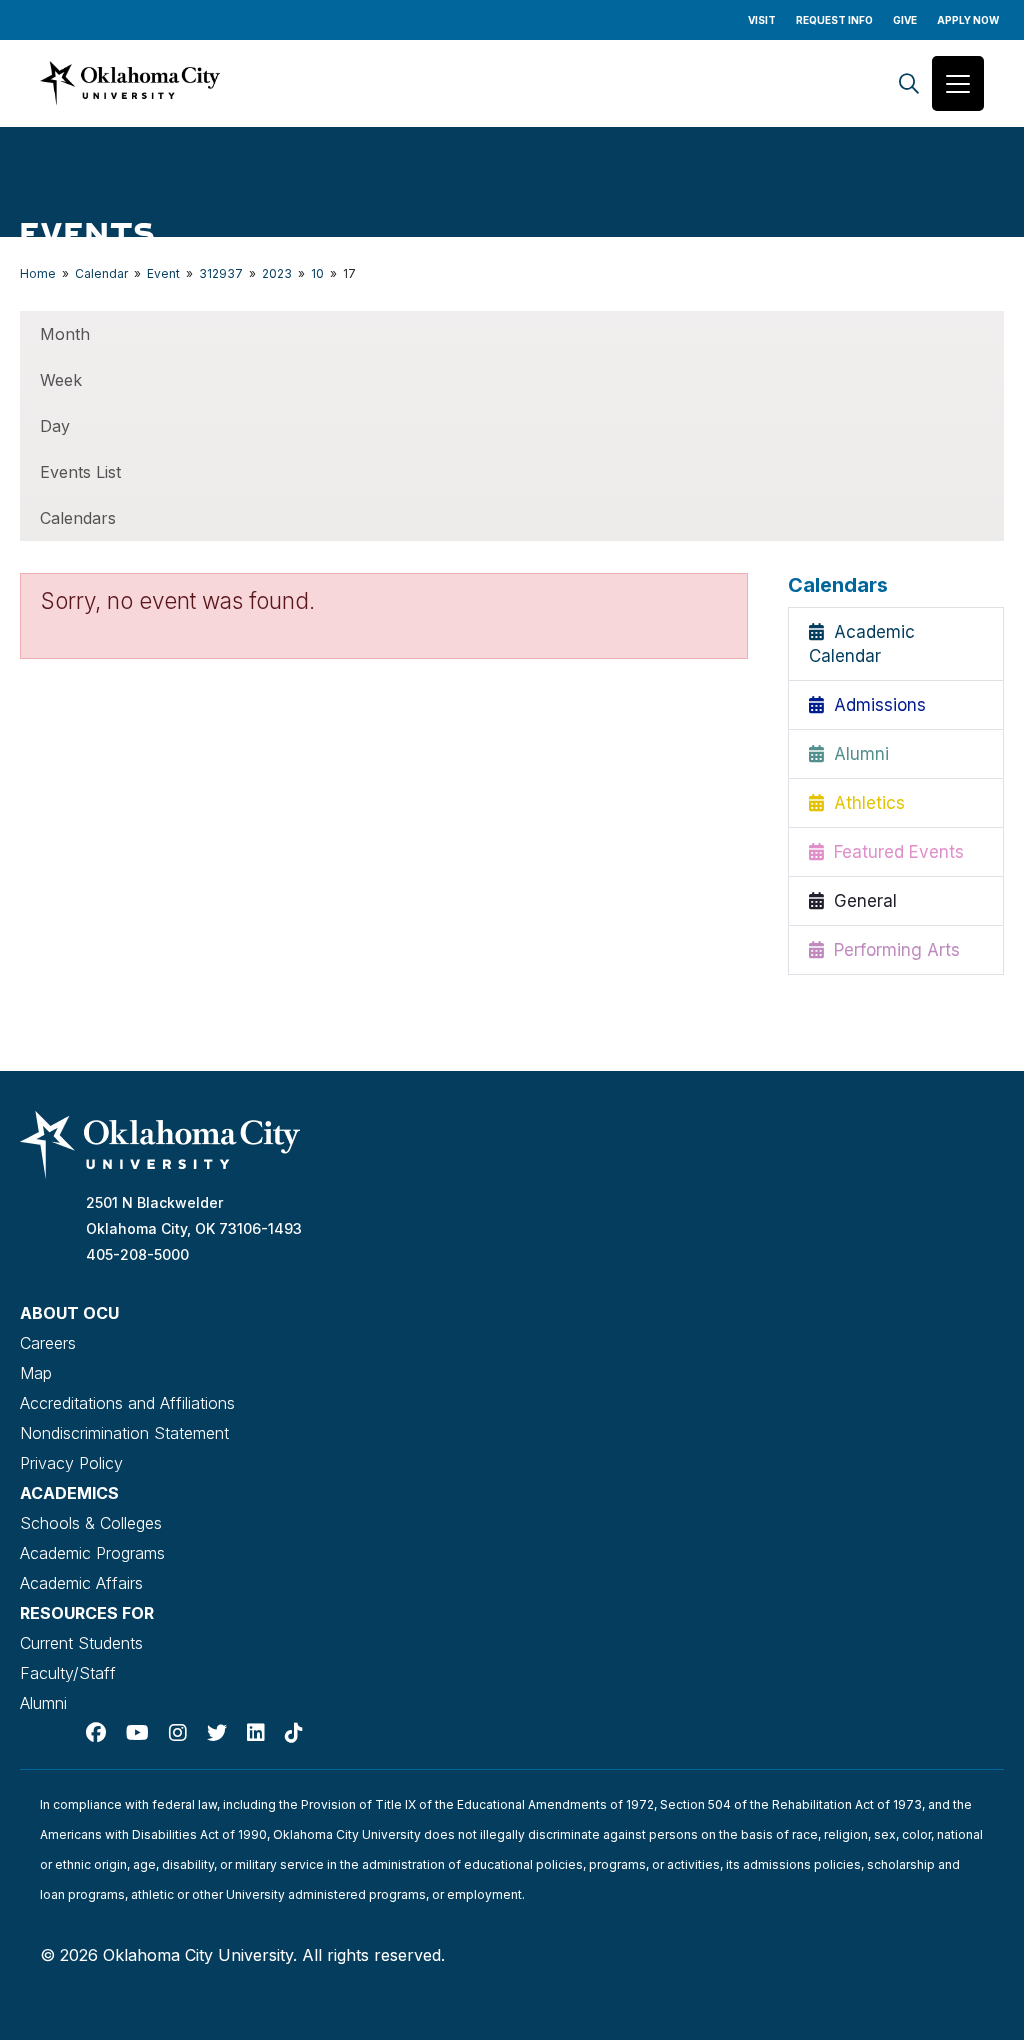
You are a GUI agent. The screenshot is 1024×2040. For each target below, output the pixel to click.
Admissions (875, 705)
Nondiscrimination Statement (124, 1433)
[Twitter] (217, 1733)
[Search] (909, 83)
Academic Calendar (862, 644)
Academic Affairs (81, 1583)
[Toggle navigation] (958, 83)
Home (38, 273)
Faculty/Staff (68, 1673)
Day (55, 426)
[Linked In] (256, 1733)
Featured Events (894, 852)
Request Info (834, 20)
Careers (48, 1343)
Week (61, 380)
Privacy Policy (71, 1463)
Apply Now (968, 20)
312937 (221, 273)
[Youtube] (137, 1733)
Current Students (81, 1643)
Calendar (101, 273)
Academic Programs (92, 1553)
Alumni (856, 754)
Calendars (78, 518)
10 (317, 273)
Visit (762, 20)
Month (65, 334)
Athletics (864, 803)
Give (905, 20)
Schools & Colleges (91, 1523)
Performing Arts (892, 950)
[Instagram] (178, 1733)
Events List (80, 472)
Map (36, 1373)
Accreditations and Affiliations (127, 1403)
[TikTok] (294, 1733)
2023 (277, 273)
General (860, 901)
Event (163, 273)
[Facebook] (96, 1733)
